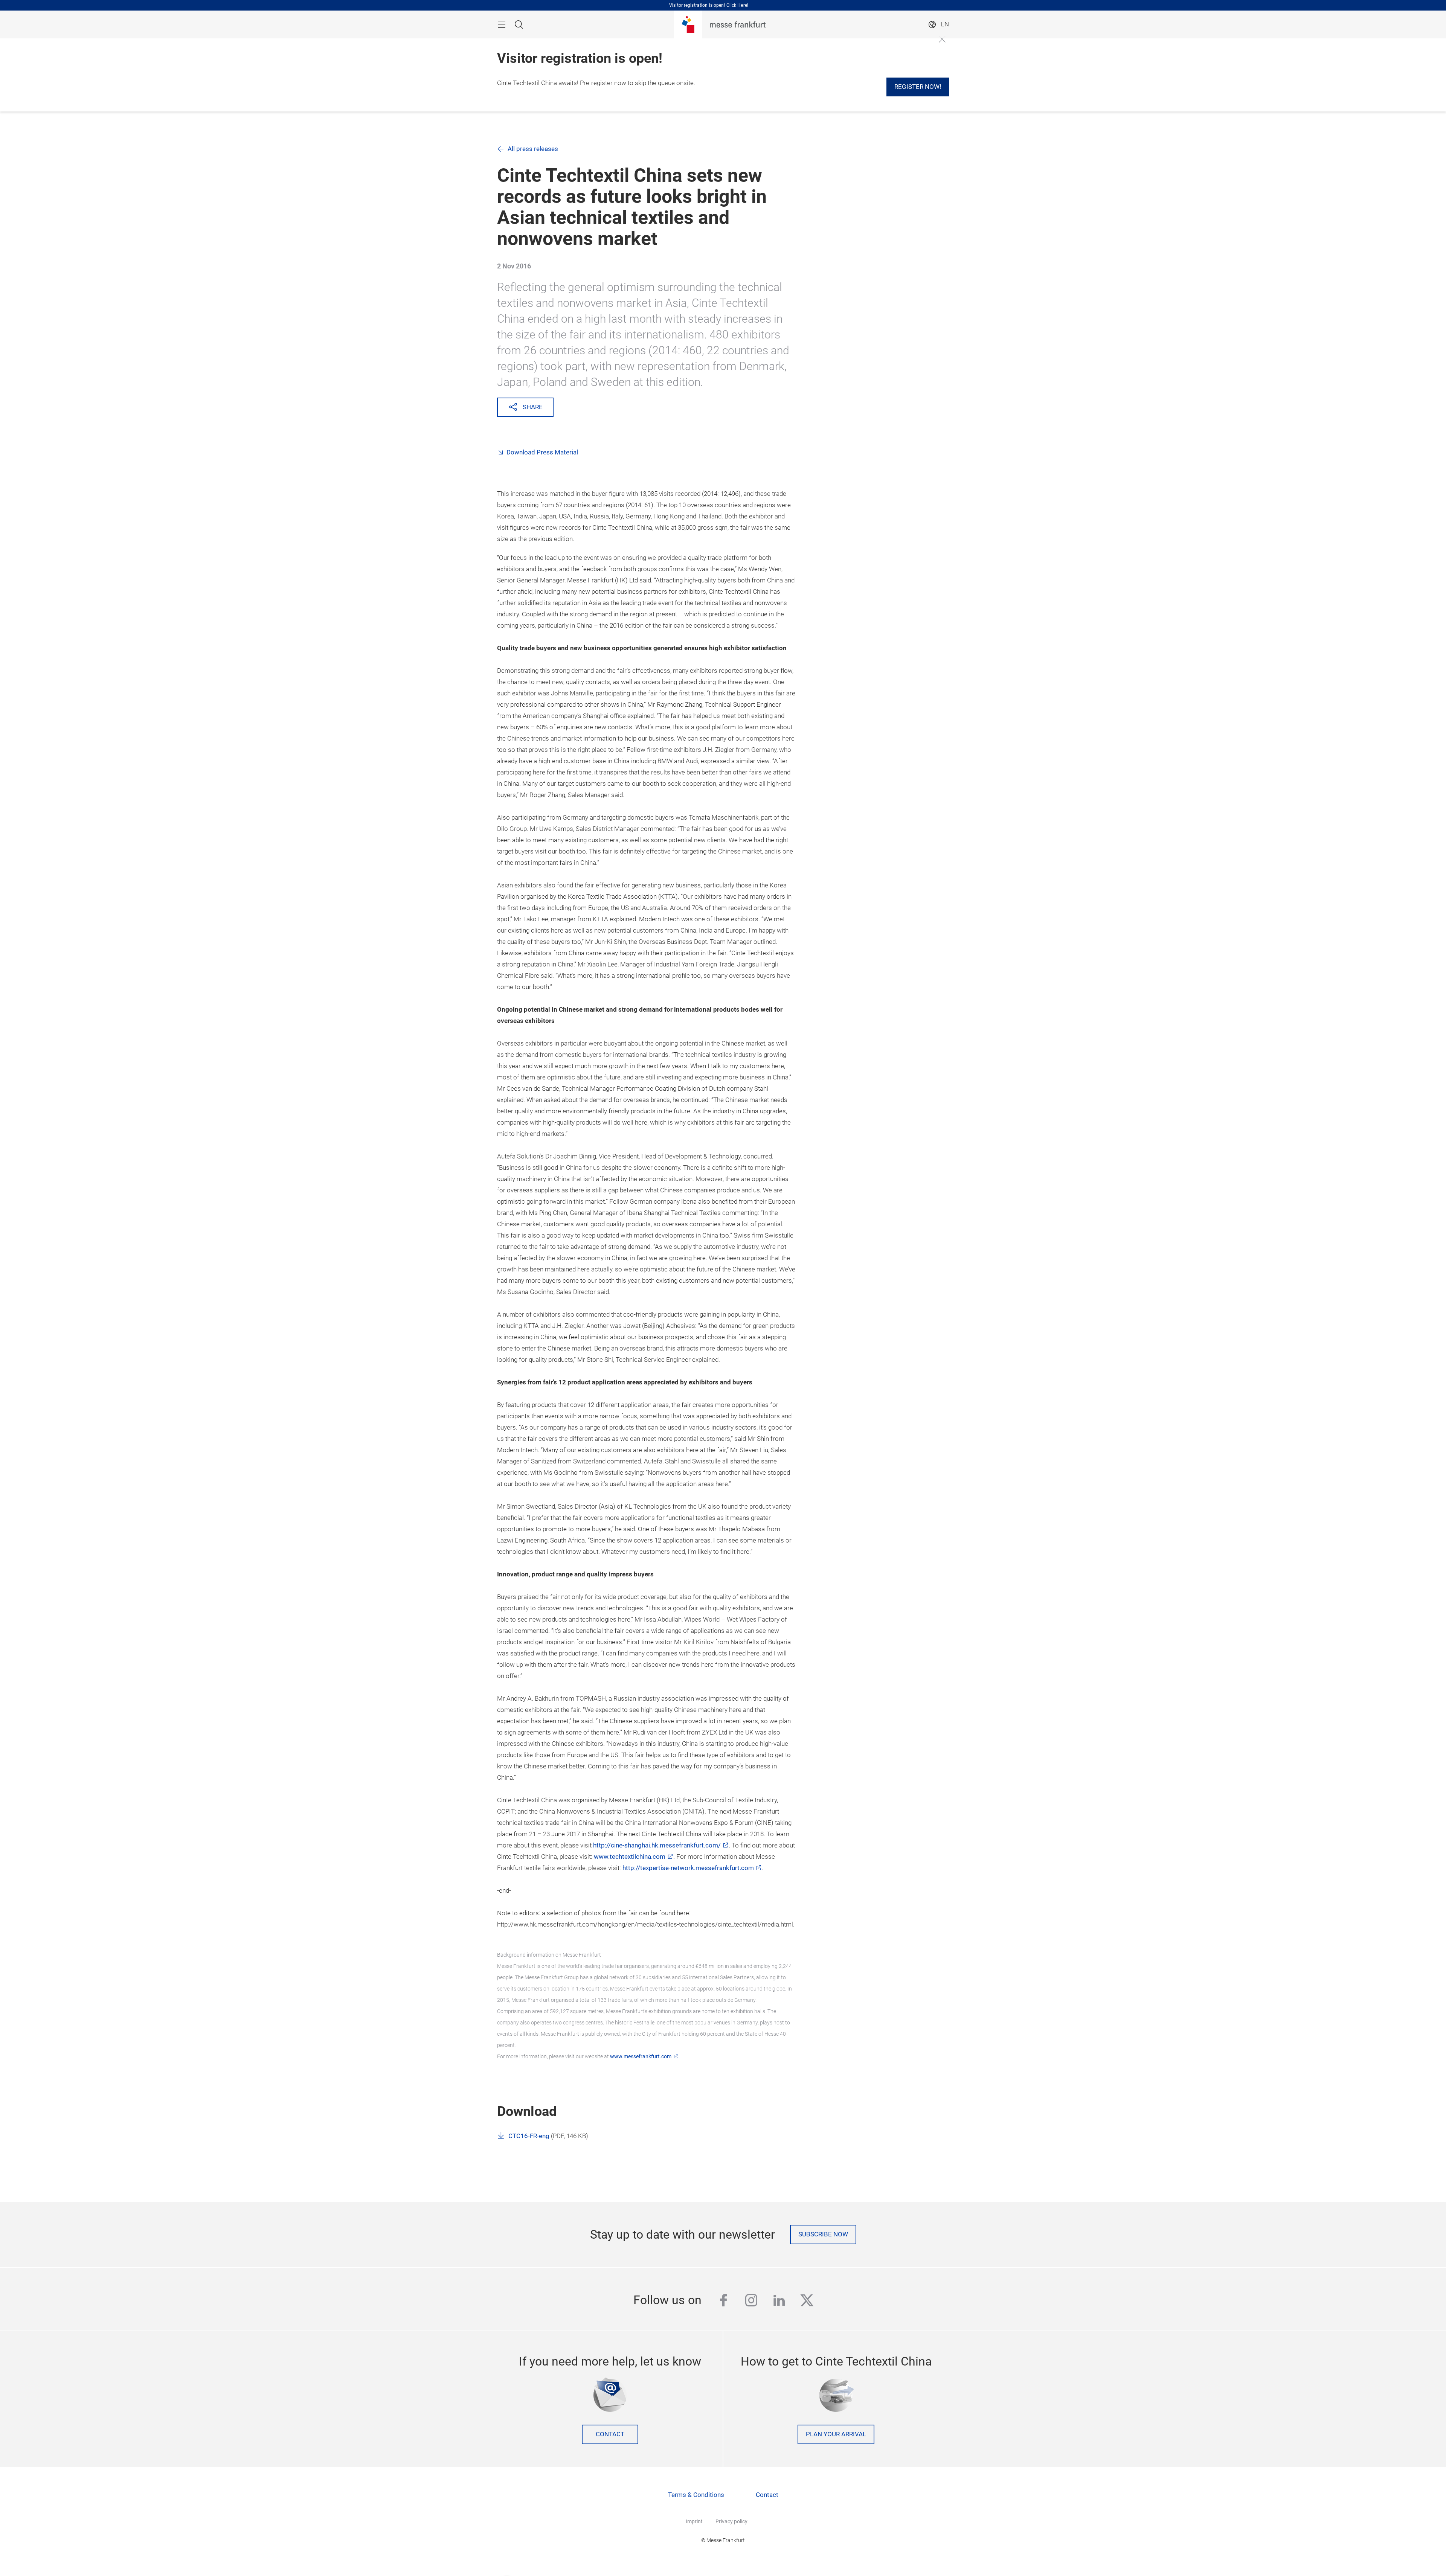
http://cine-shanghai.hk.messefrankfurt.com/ (657, 1845)
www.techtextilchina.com (630, 1857)
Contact (610, 2434)
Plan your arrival (836, 2434)
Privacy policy (731, 2521)
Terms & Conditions (696, 2495)
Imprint (694, 2521)
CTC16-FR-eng (529, 2136)
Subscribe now (823, 2234)
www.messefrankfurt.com (641, 2056)
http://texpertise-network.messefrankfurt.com (688, 1868)
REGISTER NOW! (918, 87)
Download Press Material (542, 452)
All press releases (533, 149)
